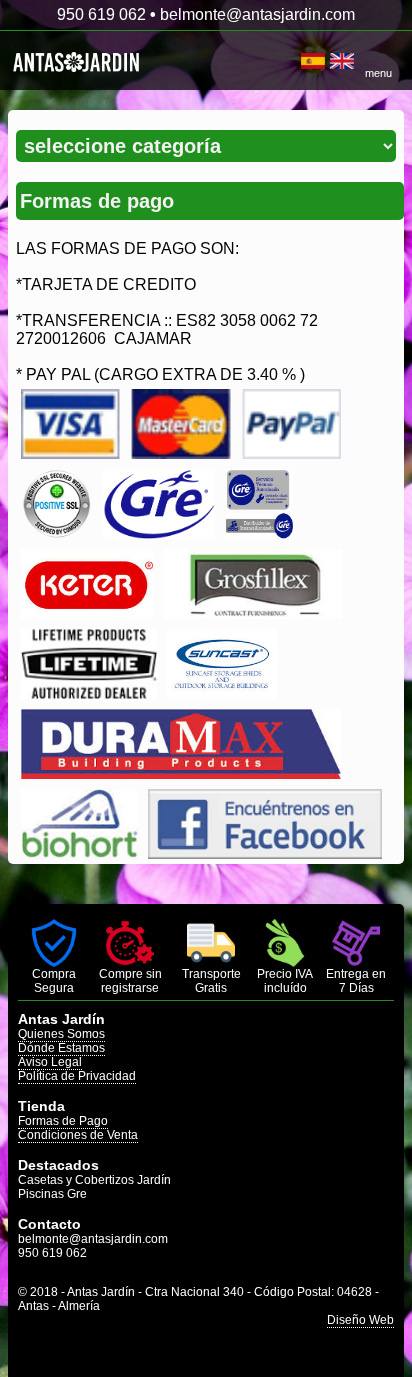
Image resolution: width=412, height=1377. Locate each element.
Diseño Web (360, 1320)
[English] (342, 61)
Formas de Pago (63, 1121)
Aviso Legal (50, 1062)
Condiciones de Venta (78, 1135)
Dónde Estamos (61, 1048)
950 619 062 (101, 14)
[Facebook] (265, 853)
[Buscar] (293, 61)
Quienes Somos (61, 1034)
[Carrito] (298, 61)
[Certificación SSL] (57, 533)
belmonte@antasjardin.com (257, 14)
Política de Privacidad (77, 1076)
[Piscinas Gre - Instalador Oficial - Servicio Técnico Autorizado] (259, 533)
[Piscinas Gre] (158, 533)
